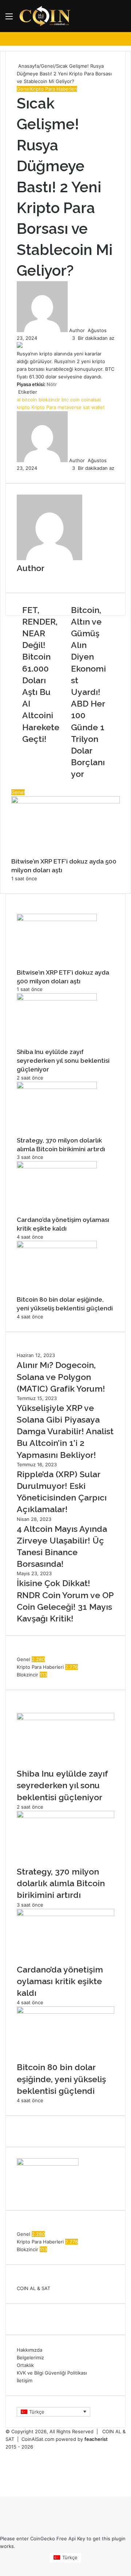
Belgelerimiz (30, 2357)
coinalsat (91, 400)
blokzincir (49, 400)
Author (77, 330)
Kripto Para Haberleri (54, 89)
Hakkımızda (29, 2350)
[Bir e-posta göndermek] (87, 330)
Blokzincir (27, 1675)
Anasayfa (28, 66)
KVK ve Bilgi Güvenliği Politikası (52, 2373)
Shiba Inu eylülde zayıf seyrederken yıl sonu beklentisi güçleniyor (63, 1061)
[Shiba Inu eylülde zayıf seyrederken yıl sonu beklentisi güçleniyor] (57, 999)
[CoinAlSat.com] (45, 16)
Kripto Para (44, 407)
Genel (47, 66)
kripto (23, 407)
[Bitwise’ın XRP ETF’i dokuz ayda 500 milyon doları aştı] (57, 919)
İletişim (25, 2380)
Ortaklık (25, 2365)
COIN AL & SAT (33, 2288)
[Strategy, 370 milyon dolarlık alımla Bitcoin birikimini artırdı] (57, 1087)
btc (65, 400)
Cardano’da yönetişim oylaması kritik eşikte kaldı (60, 1981)
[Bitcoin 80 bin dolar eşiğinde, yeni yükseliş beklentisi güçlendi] (57, 1246)
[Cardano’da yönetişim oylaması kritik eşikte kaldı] (57, 1167)
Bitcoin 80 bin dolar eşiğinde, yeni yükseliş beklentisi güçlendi (61, 2079)
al (19, 400)
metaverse (70, 407)
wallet (98, 407)
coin (75, 400)
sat (86, 407)
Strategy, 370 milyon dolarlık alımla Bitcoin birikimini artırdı (61, 1883)
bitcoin (29, 400)
